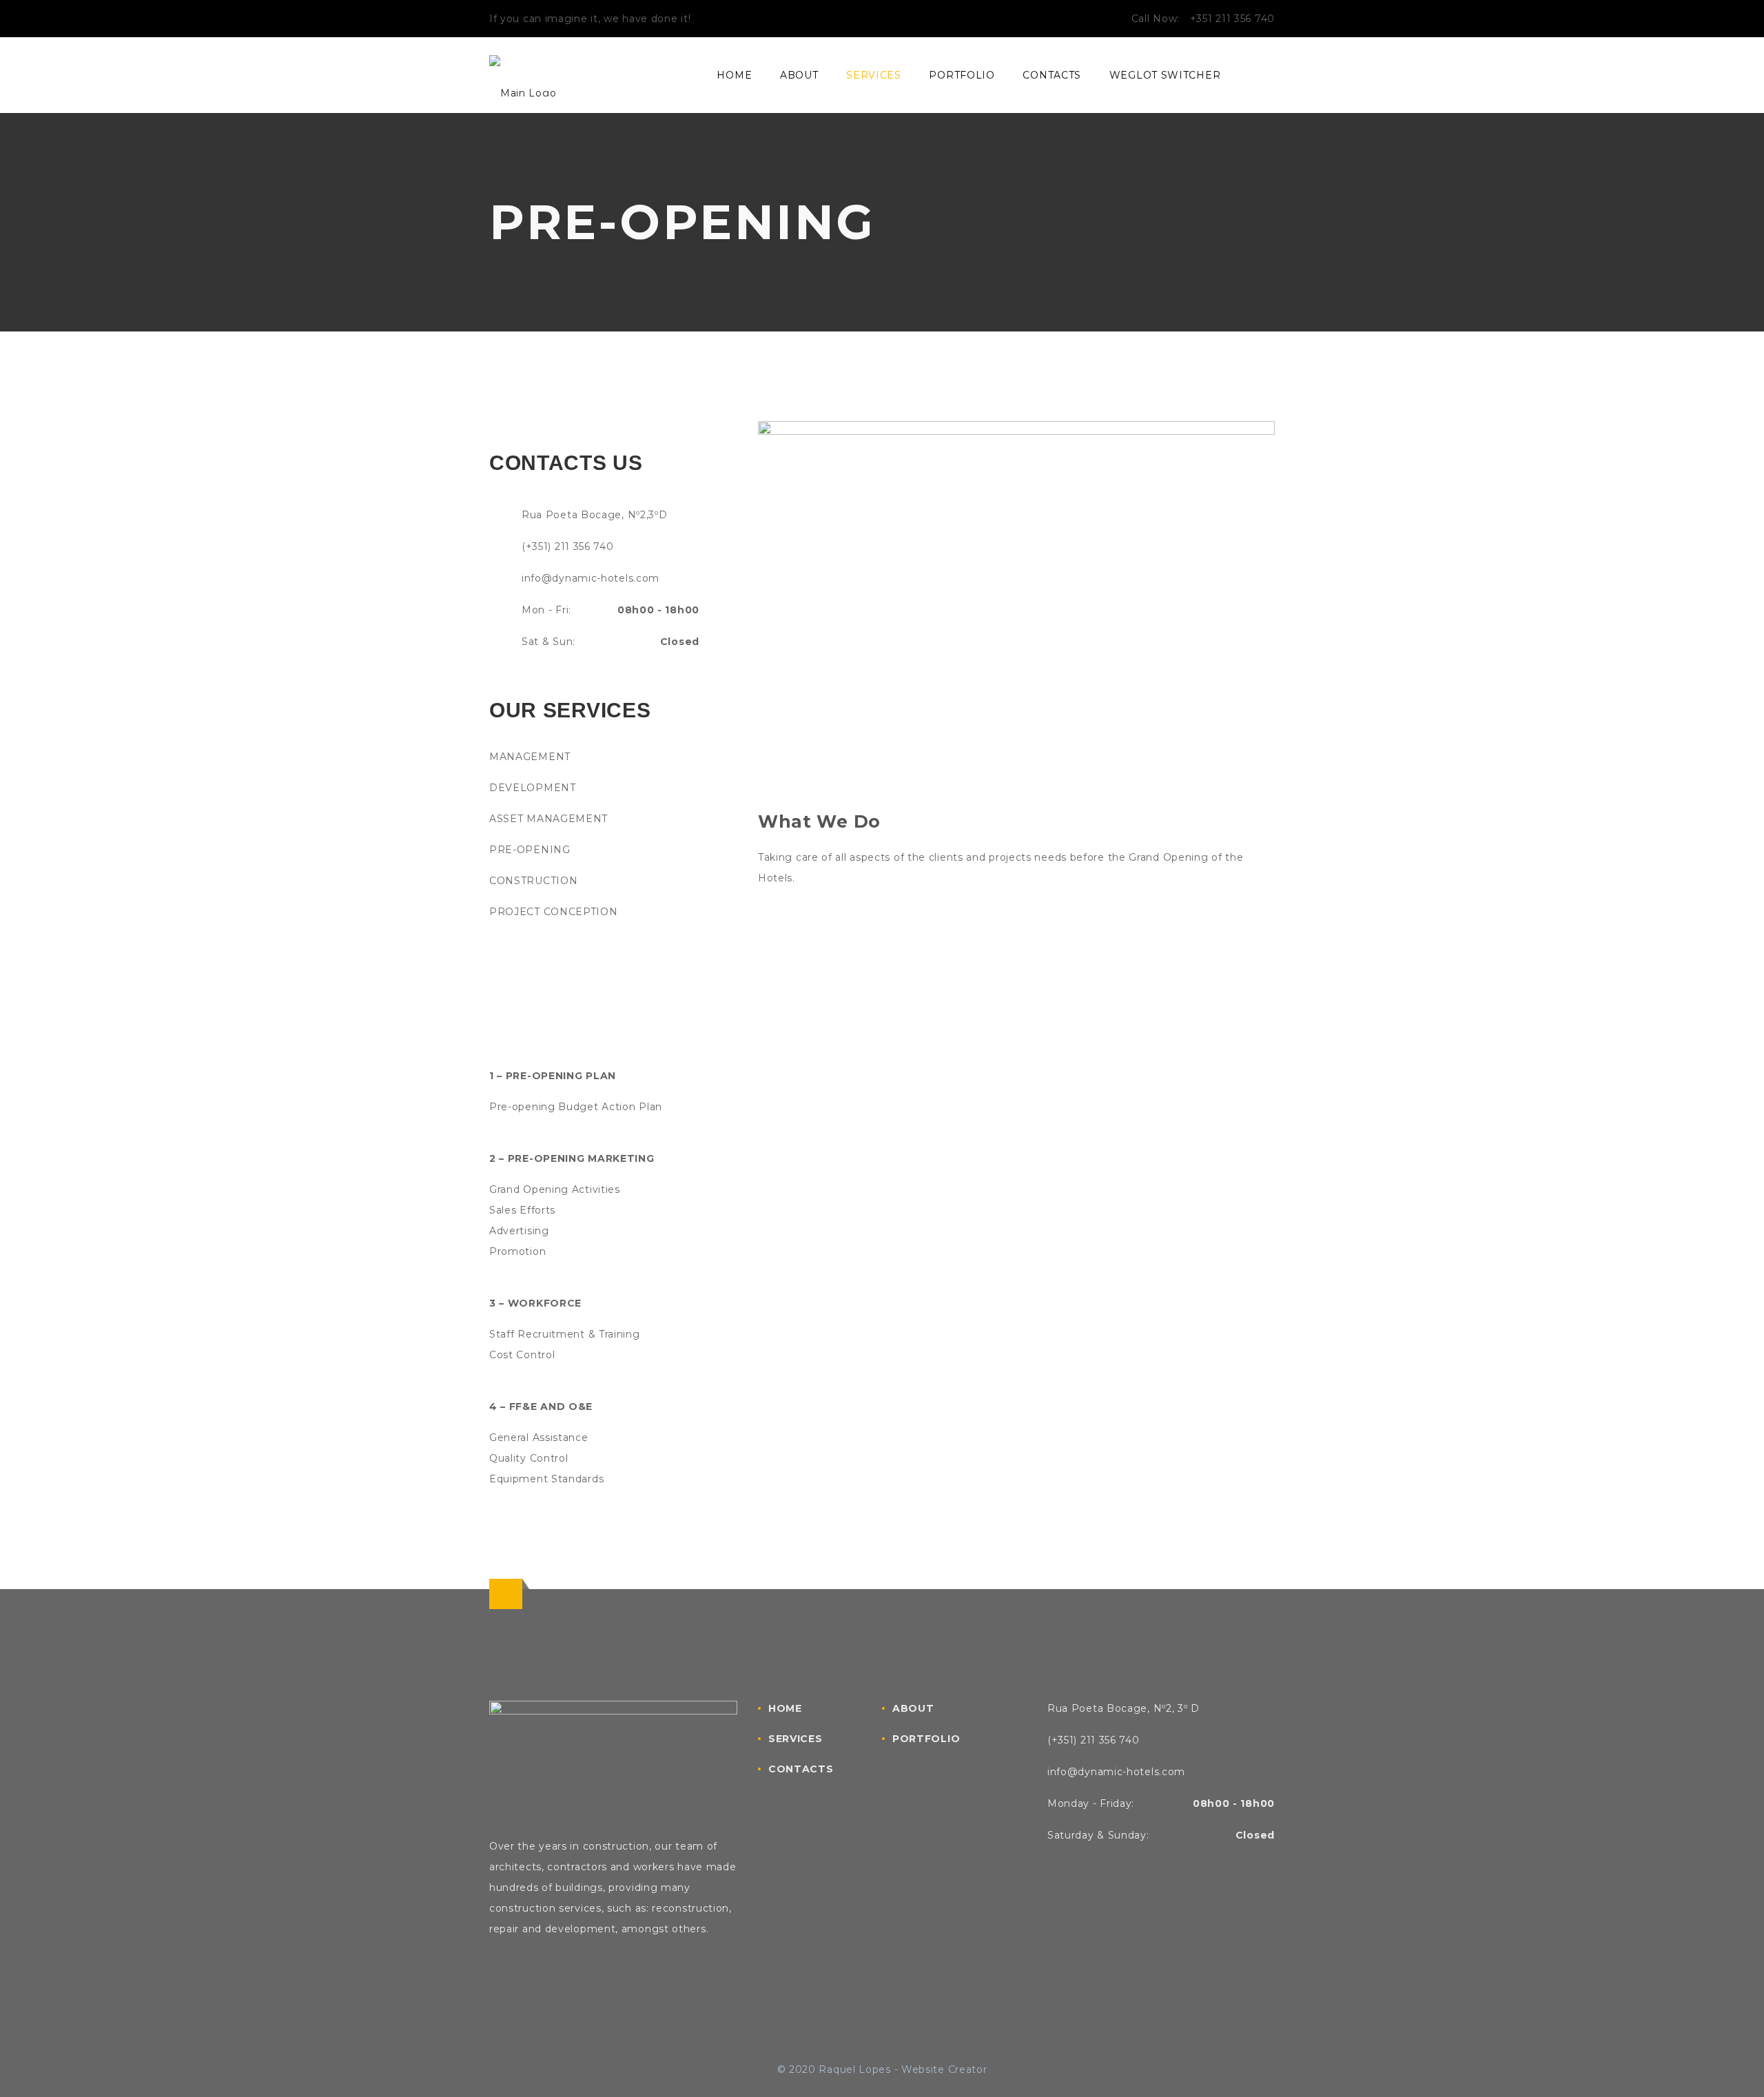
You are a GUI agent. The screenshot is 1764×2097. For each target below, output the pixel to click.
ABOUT (799, 75)
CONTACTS (1052, 75)
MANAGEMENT (530, 757)
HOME (734, 75)
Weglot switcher (1165, 75)
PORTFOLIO (962, 75)
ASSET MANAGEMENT (548, 819)
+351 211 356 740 (1232, 19)
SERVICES (874, 75)
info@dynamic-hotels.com (591, 578)
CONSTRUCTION (533, 881)
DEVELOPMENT (533, 788)
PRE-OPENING (530, 850)
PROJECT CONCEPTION (554, 912)
